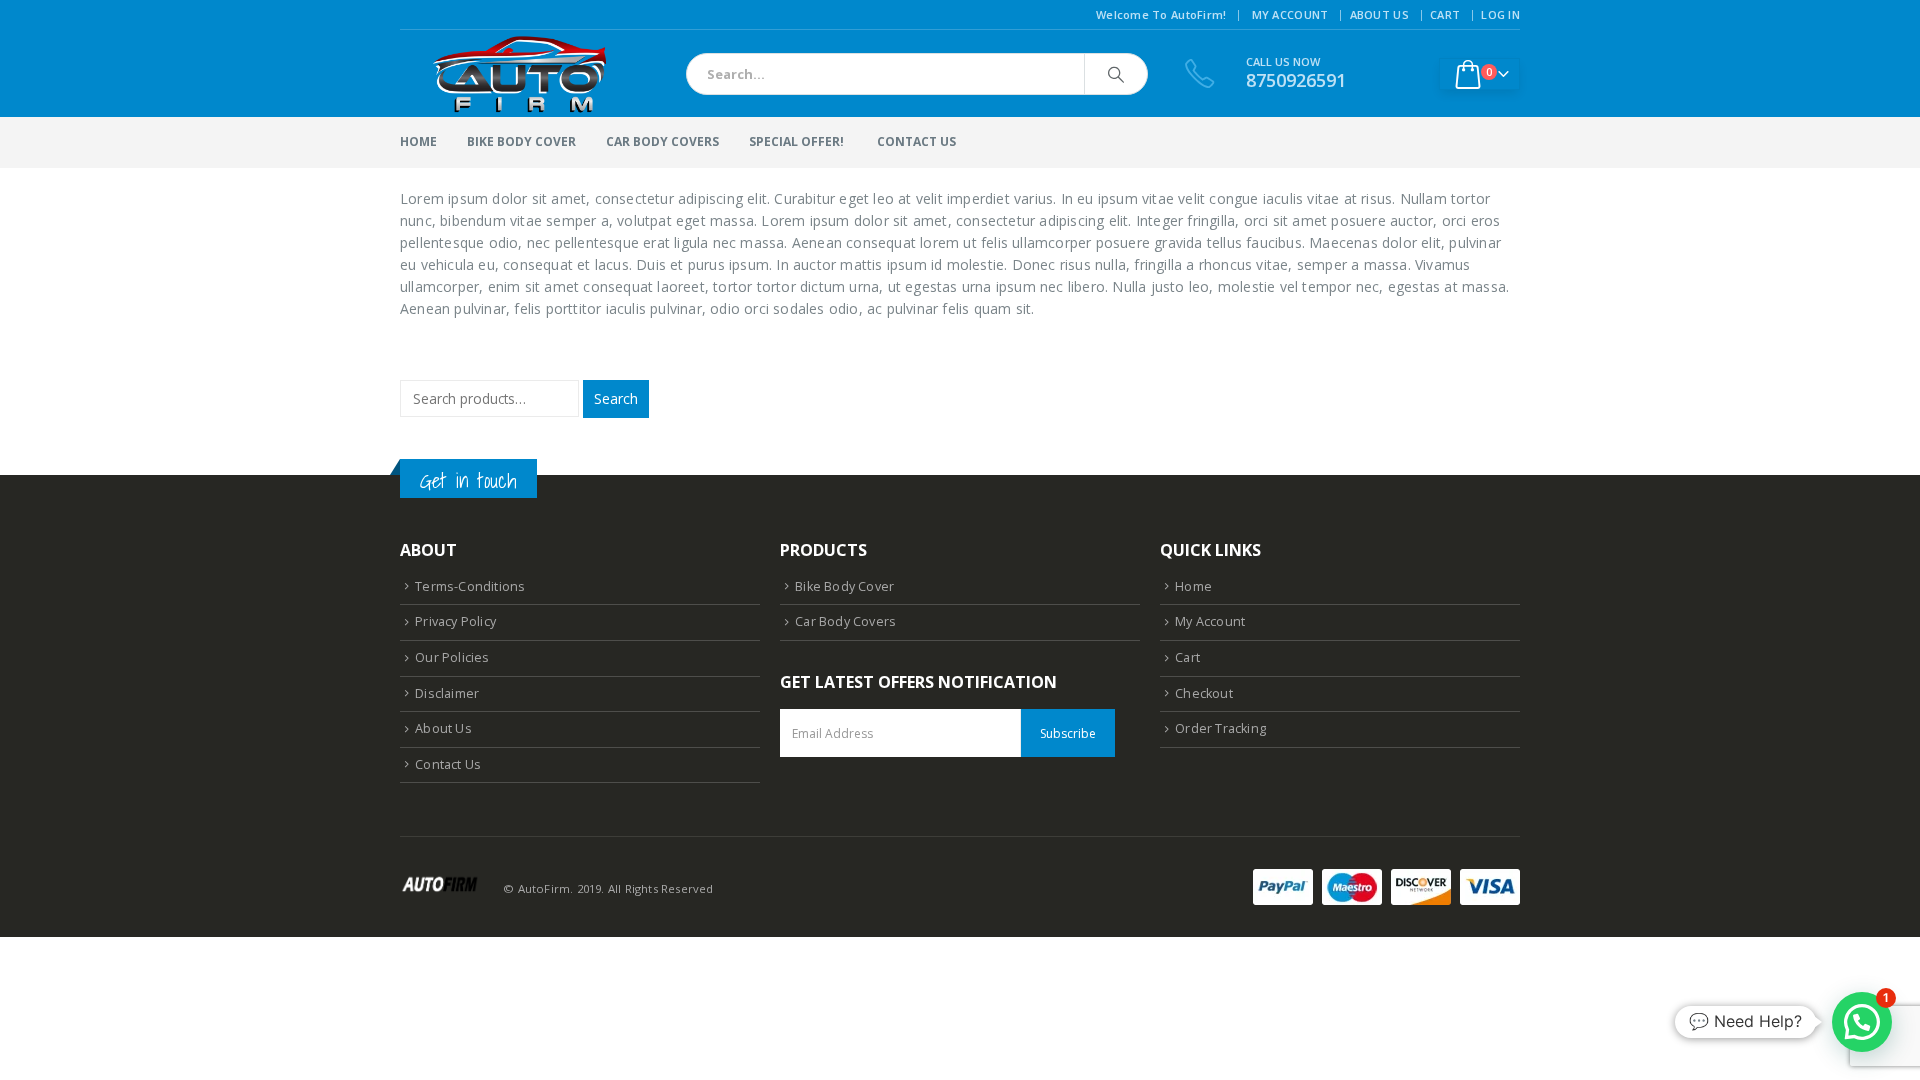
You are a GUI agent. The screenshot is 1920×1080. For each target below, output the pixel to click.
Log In (1500, 14)
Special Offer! (796, 141)
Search (616, 398)
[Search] (1116, 74)
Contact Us (448, 764)
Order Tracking (1220, 728)
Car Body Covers (662, 141)
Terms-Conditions (470, 586)
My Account (1290, 14)
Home (418, 141)
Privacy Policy (455, 621)
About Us (1379, 14)
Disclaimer (447, 693)
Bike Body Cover (521, 141)
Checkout (1204, 693)
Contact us (916, 141)
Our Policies (452, 657)
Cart (1445, 14)
